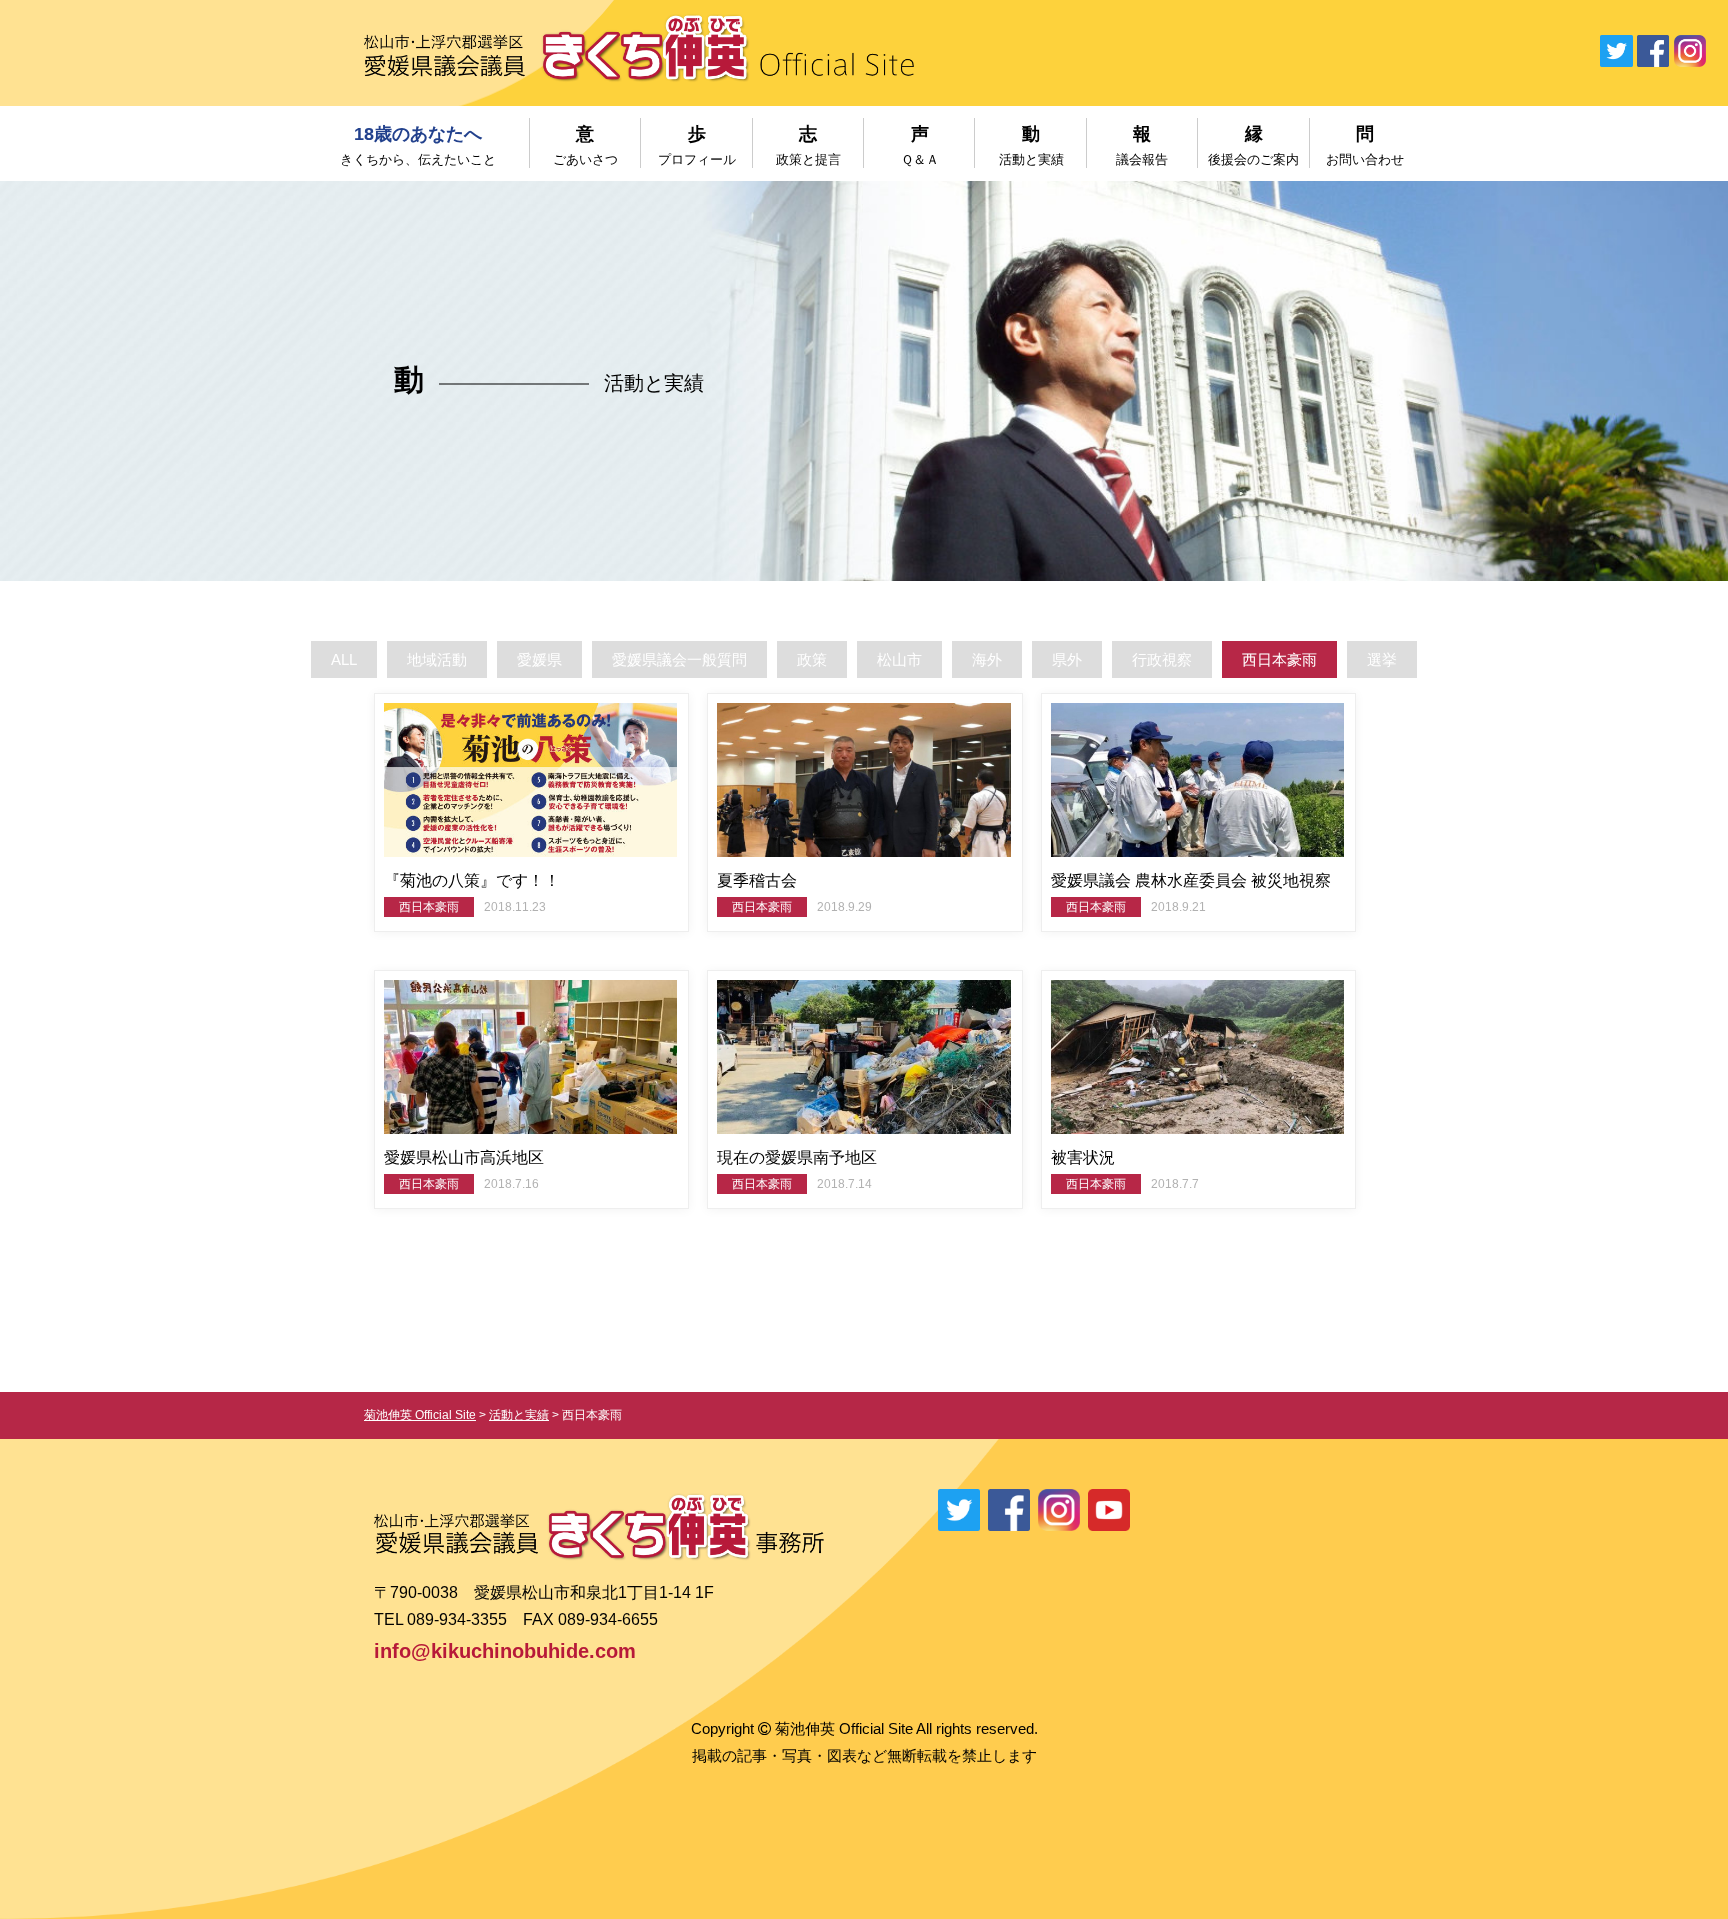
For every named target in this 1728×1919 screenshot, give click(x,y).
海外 (987, 659)
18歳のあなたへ (418, 145)
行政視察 (1162, 659)
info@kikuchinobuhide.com (505, 1651)
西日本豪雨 (1279, 659)
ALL (344, 659)
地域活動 (437, 659)
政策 (812, 659)
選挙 (1382, 659)
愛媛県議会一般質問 (679, 659)
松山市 (899, 659)
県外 (1067, 659)
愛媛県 (539, 659)
